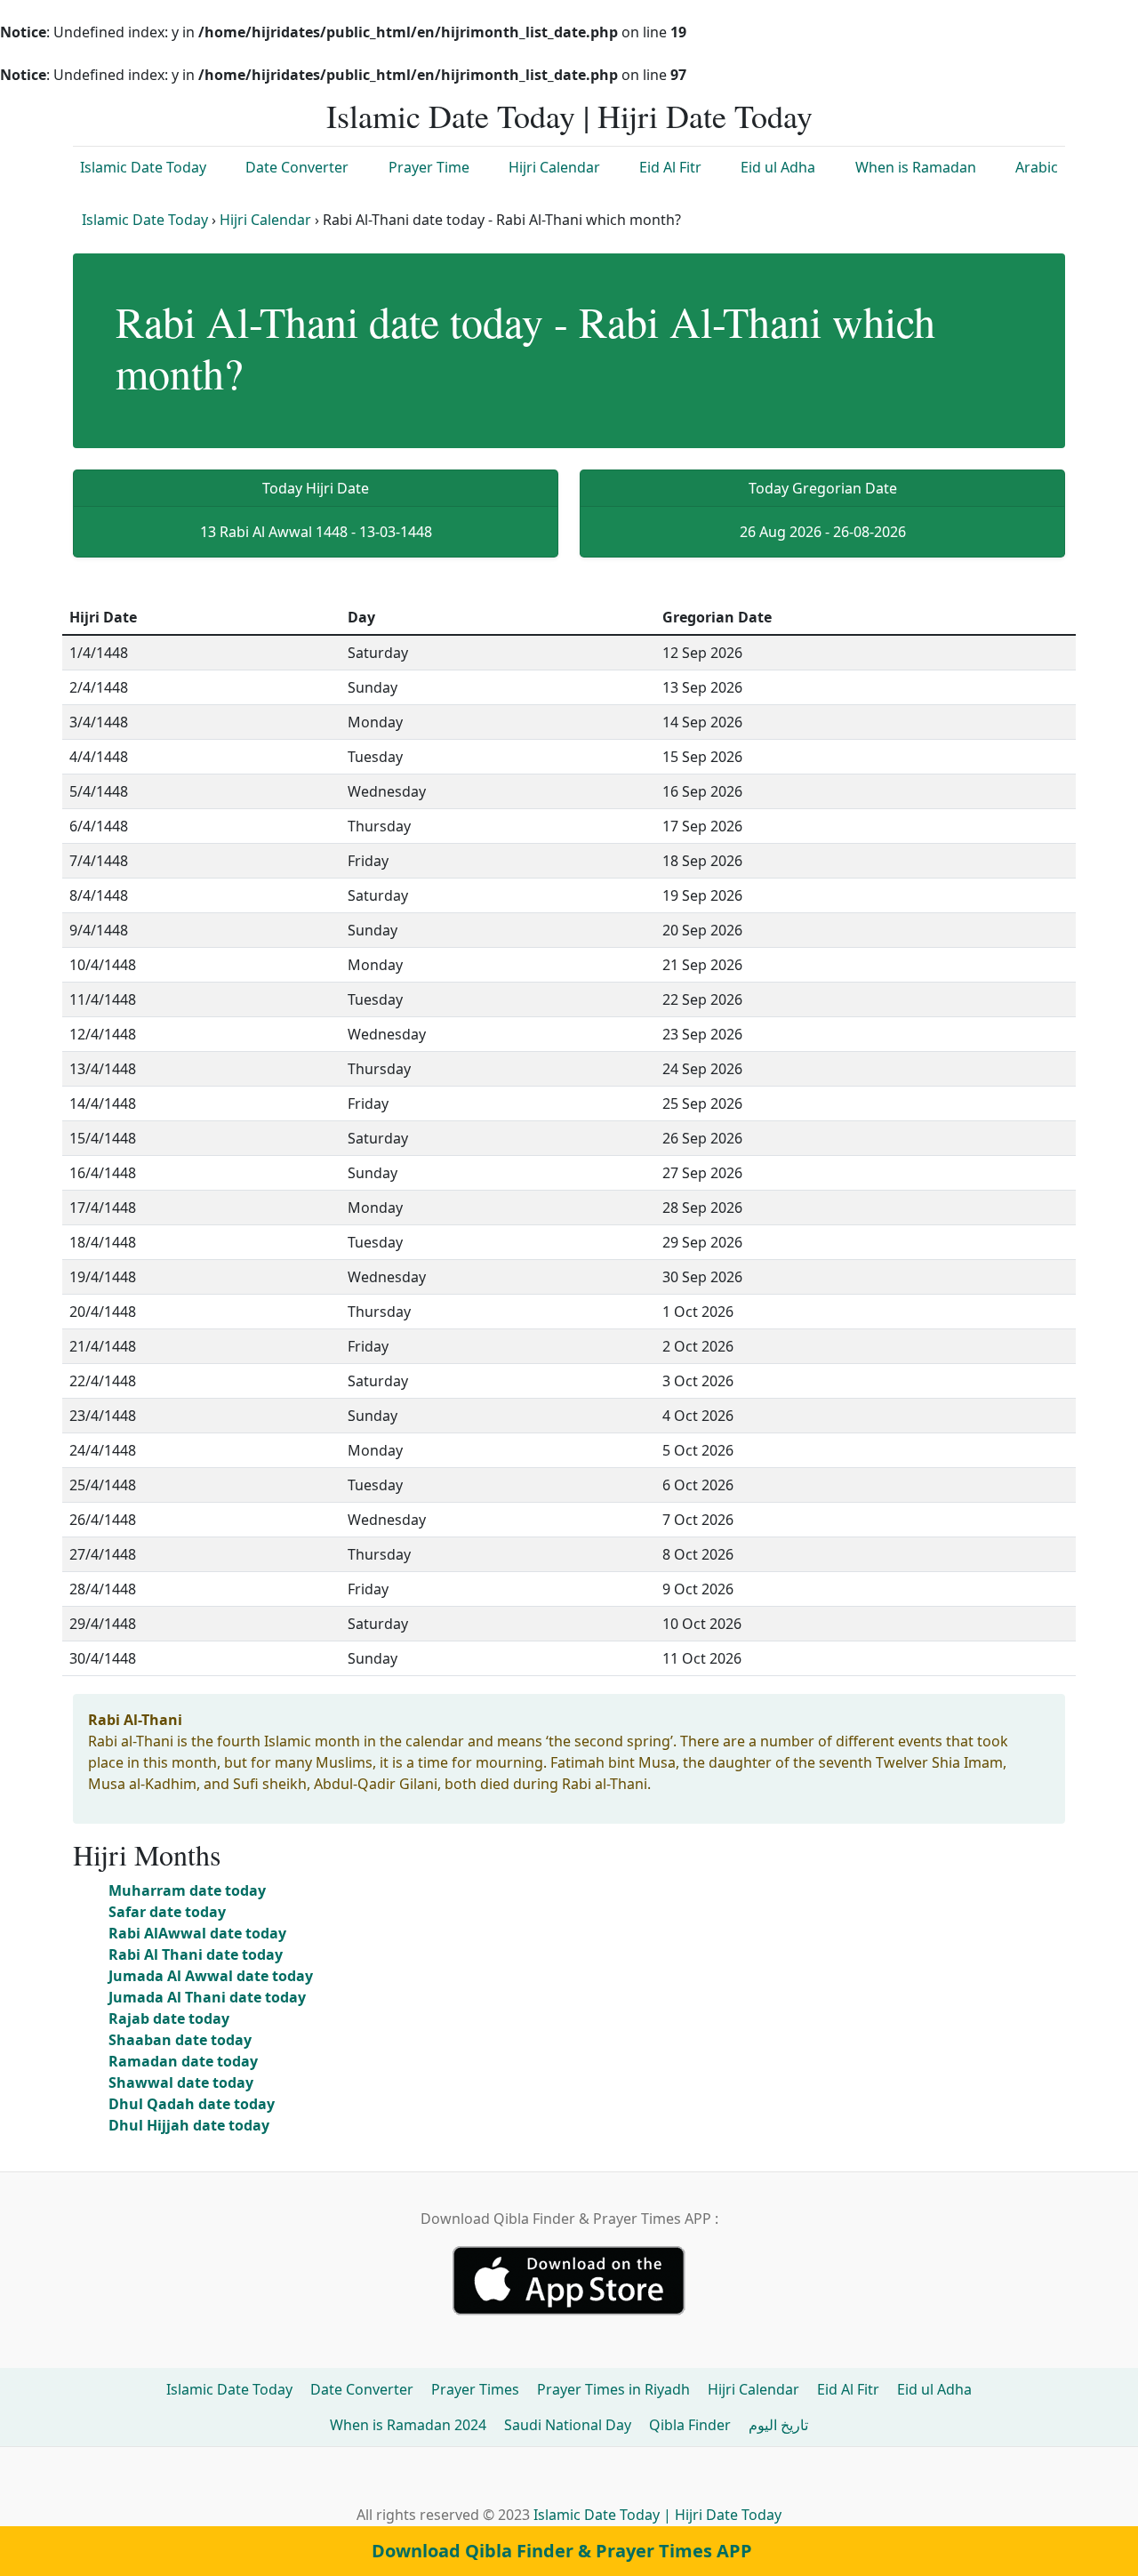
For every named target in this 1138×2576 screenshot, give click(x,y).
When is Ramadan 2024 (408, 2425)
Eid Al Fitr (670, 167)
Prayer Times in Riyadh (613, 2389)
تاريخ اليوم (778, 2425)
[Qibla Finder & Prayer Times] (569, 2279)
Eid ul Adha (778, 167)
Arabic (1037, 167)
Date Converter (297, 167)
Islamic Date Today (143, 167)
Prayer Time (429, 167)
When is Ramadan (916, 167)
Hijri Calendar (554, 167)
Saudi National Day (568, 2425)
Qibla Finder (690, 2425)
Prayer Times (475, 2389)
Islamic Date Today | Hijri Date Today (569, 116)
